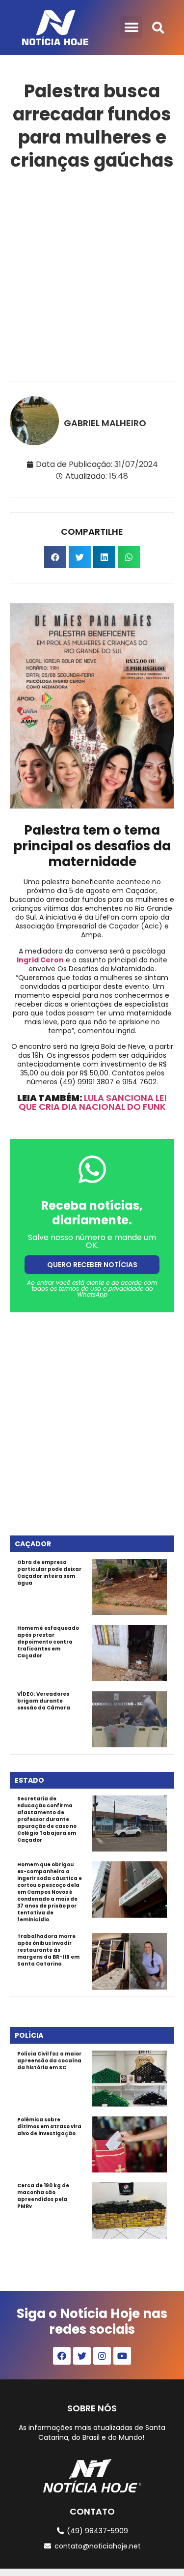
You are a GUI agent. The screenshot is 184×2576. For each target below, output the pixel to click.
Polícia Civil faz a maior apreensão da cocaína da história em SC (49, 2061)
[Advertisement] (92, 274)
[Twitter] (82, 2356)
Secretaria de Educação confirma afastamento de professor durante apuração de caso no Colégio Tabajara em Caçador (47, 1819)
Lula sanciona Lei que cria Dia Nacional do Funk (93, 1102)
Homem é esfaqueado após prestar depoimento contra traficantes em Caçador (48, 1642)
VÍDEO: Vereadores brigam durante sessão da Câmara (44, 1701)
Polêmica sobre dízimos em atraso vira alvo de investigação (49, 2127)
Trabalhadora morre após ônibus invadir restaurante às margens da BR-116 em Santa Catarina (48, 1950)
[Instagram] (102, 2356)
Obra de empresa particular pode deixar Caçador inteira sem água (49, 1573)
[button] (131, 27)
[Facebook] (62, 2356)
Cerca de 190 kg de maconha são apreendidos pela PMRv (43, 2196)
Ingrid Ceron (40, 960)
